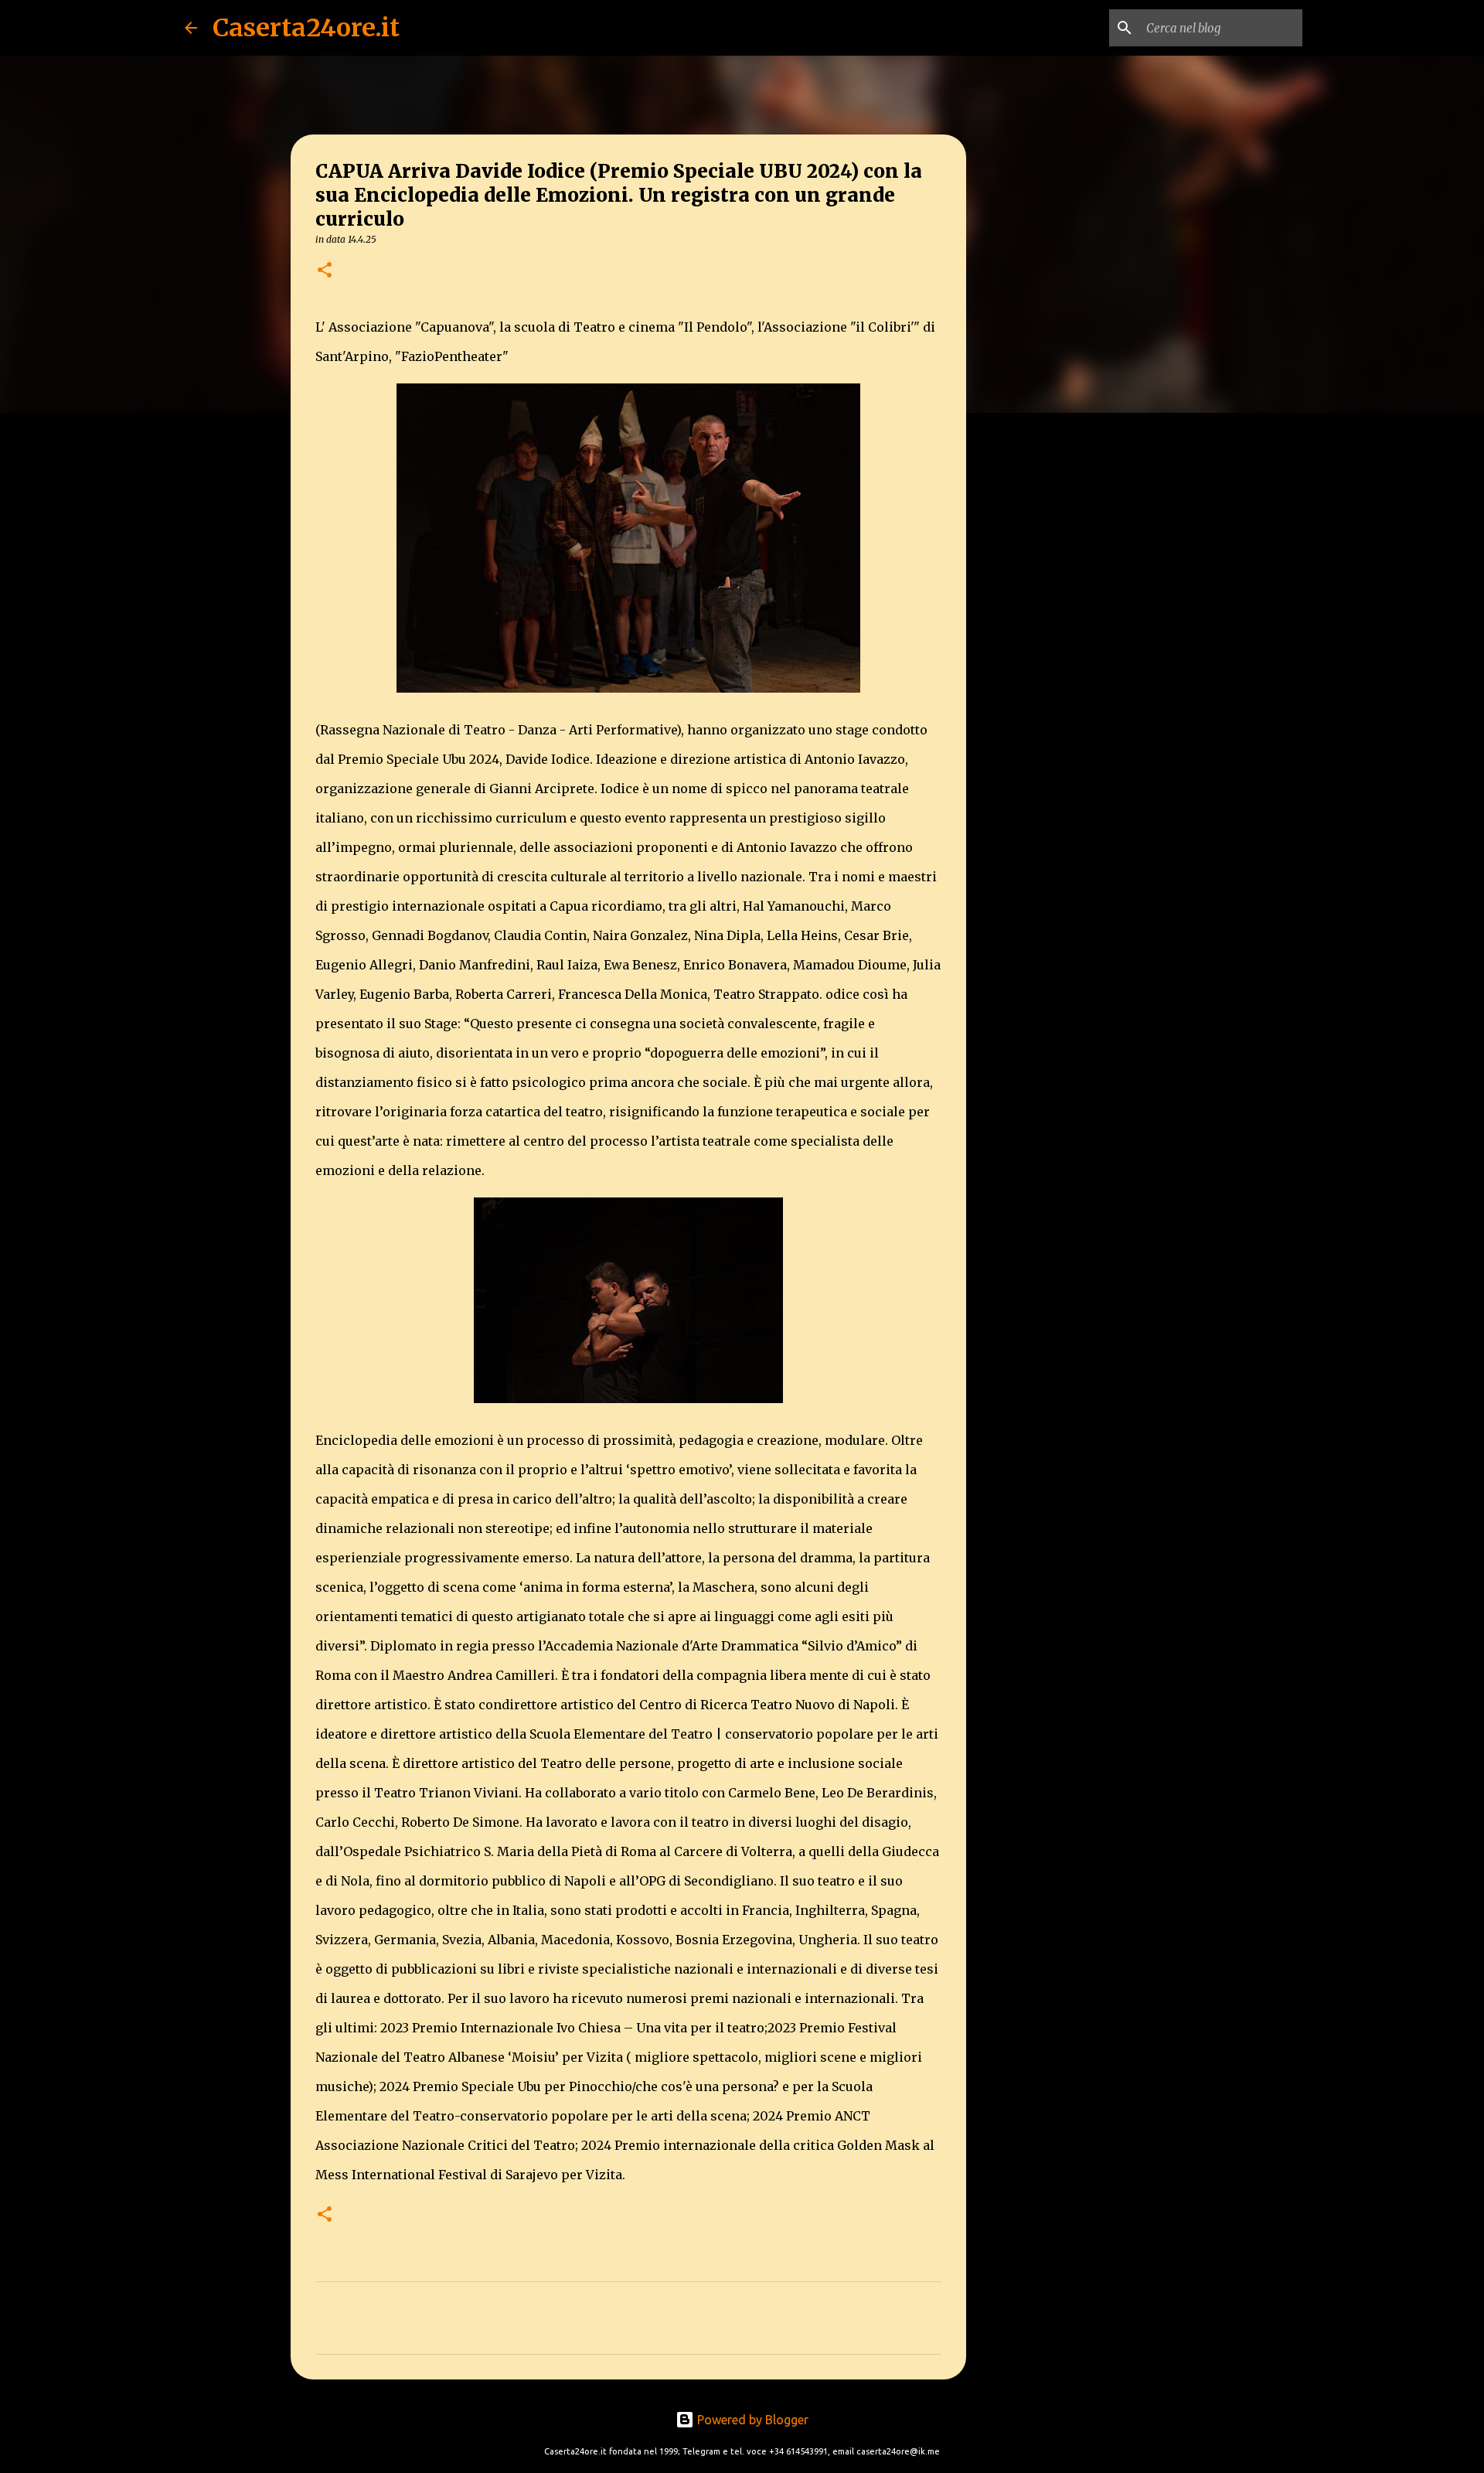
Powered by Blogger (751, 2420)
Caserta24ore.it (306, 28)
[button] (325, 271)
